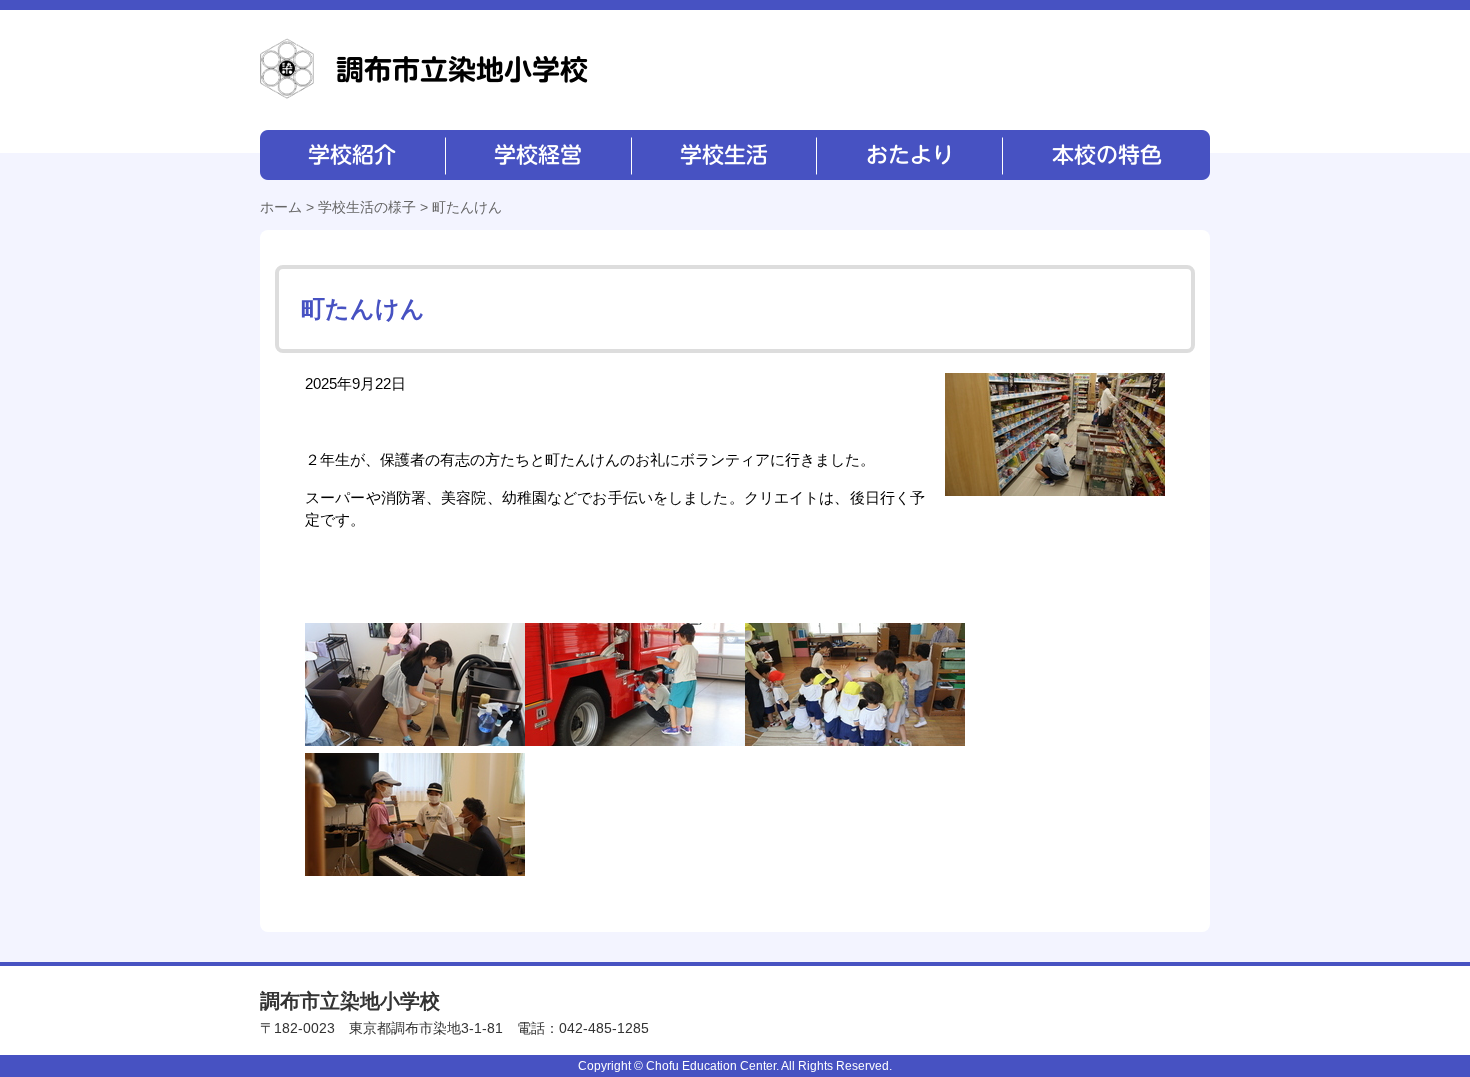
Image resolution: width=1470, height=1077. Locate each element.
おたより (907, 155)
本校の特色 (1105, 155)
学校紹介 (352, 155)
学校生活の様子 (367, 207)
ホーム (281, 207)
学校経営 (537, 155)
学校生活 (722, 155)
